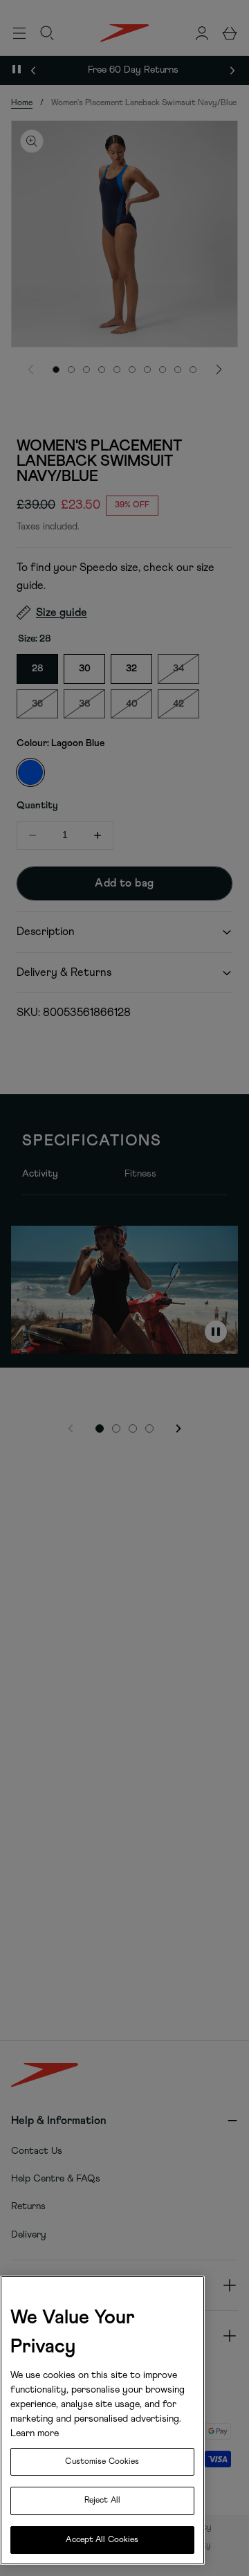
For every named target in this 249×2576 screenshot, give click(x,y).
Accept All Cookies (102, 2540)
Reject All (102, 2501)
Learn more (35, 2433)
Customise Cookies (102, 2462)
